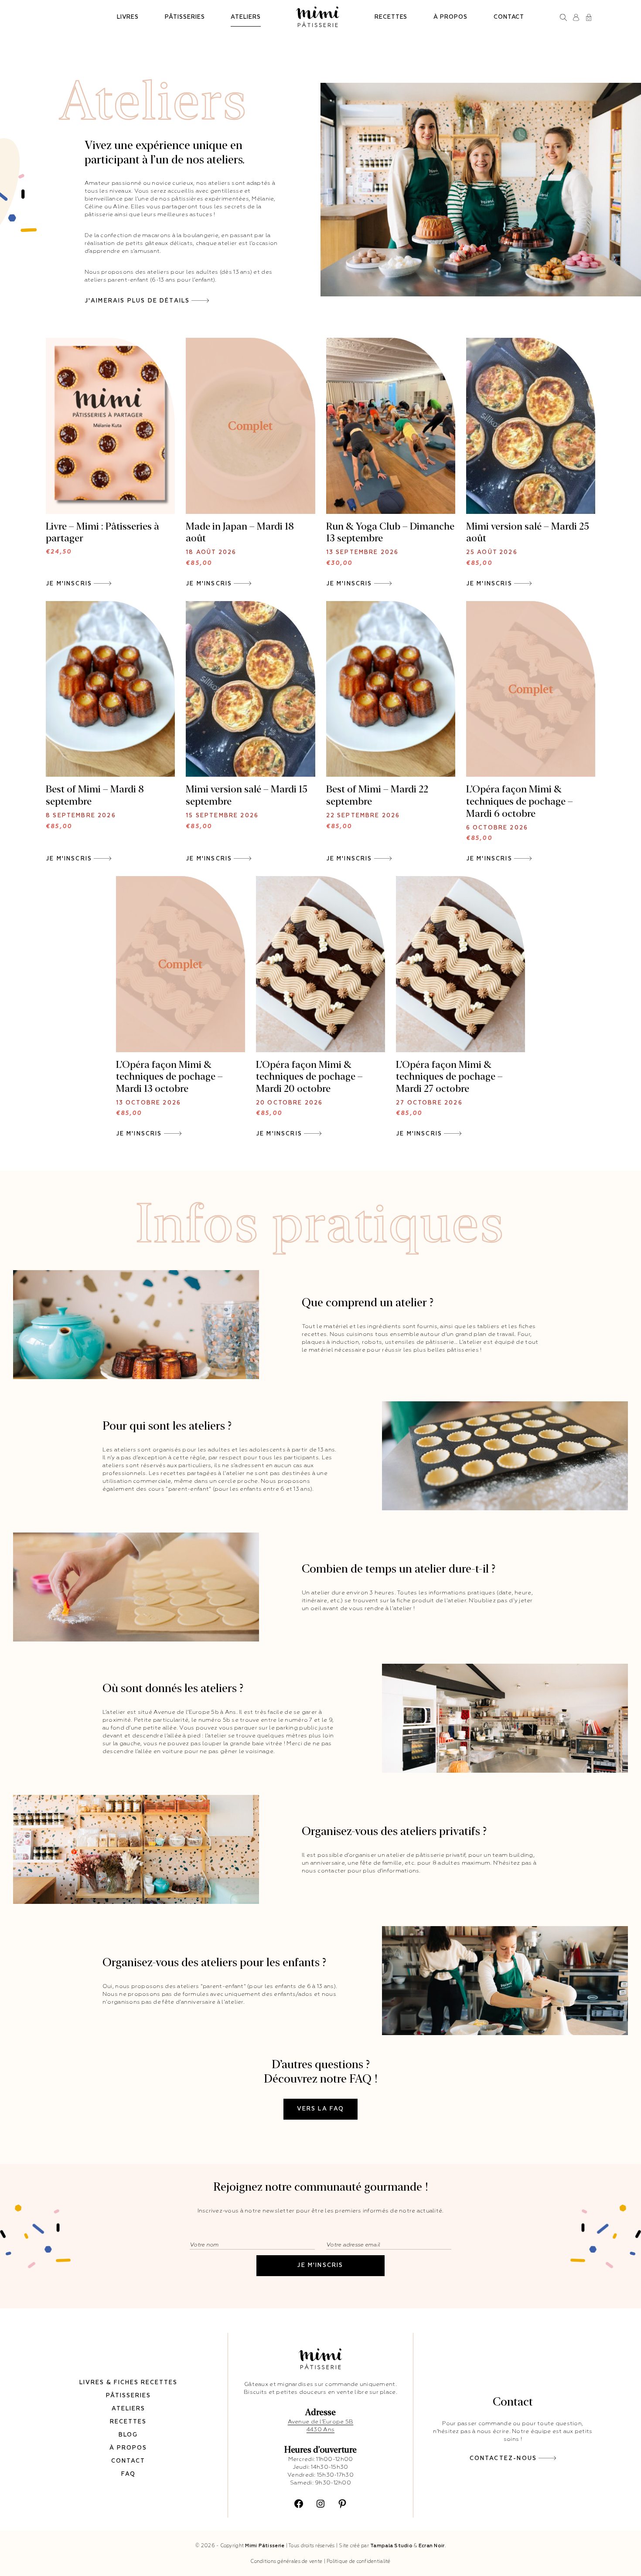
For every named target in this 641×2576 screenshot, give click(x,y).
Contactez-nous (503, 2459)
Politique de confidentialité (359, 2561)
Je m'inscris (69, 584)
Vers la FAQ (321, 2109)
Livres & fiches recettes (128, 2383)
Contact (509, 17)
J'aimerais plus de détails (137, 301)
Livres (128, 17)
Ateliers (245, 17)
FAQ (128, 2474)
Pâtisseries (185, 17)
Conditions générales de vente (286, 2561)
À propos (450, 17)
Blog (128, 2435)
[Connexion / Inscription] (576, 17)
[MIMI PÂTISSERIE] (318, 17)
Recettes (391, 17)
